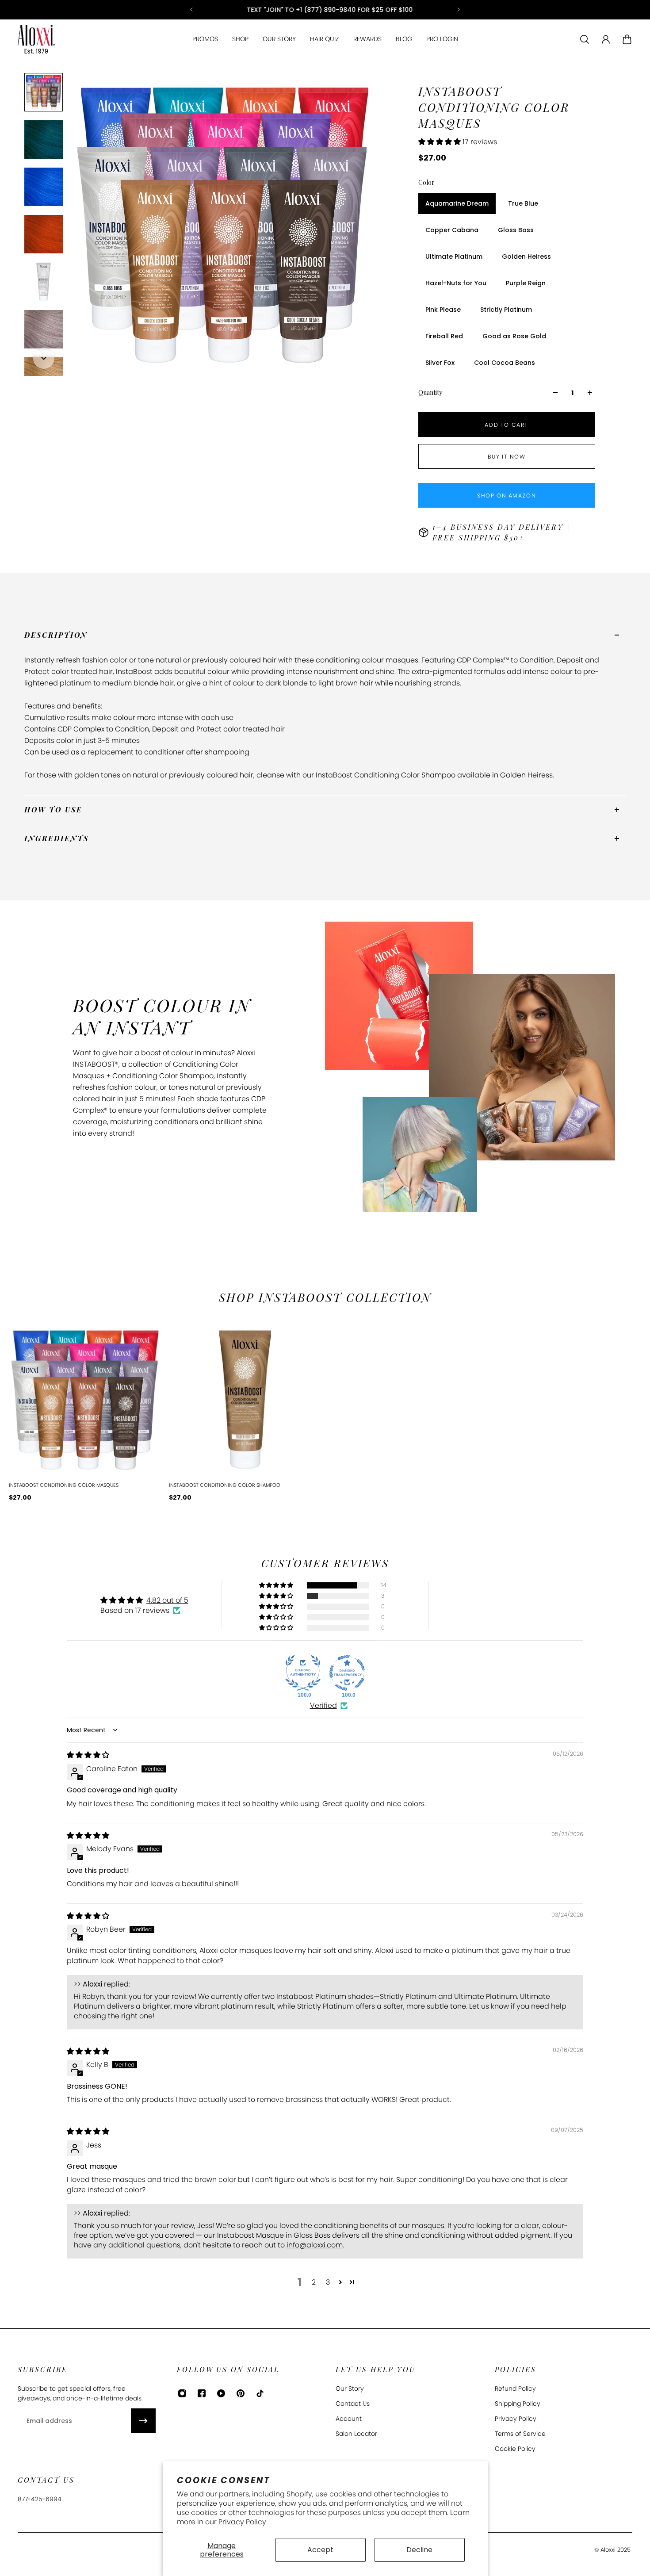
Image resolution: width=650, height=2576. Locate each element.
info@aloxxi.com (315, 2245)
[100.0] (303, 1673)
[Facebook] (202, 2393)
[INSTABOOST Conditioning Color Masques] (85, 1400)
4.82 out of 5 (167, 1600)
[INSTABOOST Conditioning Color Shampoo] (245, 1400)
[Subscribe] (143, 2421)
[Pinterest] (241, 2393)
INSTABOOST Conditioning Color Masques (64, 1485)
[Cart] (627, 39)
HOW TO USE (53, 810)
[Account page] (606, 39)
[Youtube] (221, 2393)
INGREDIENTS (57, 838)
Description (56, 635)
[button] (440, 142)
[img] (88, 1755)
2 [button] (314, 2282)
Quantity (430, 392)
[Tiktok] (260, 2393)
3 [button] (328, 2282)
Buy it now (507, 457)
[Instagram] (182, 2393)
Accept (320, 2550)
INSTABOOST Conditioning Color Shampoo (225, 1485)
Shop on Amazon (507, 496)
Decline (419, 2550)
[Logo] (36, 39)
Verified (323, 1706)
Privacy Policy (242, 2522)
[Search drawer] (585, 39)
